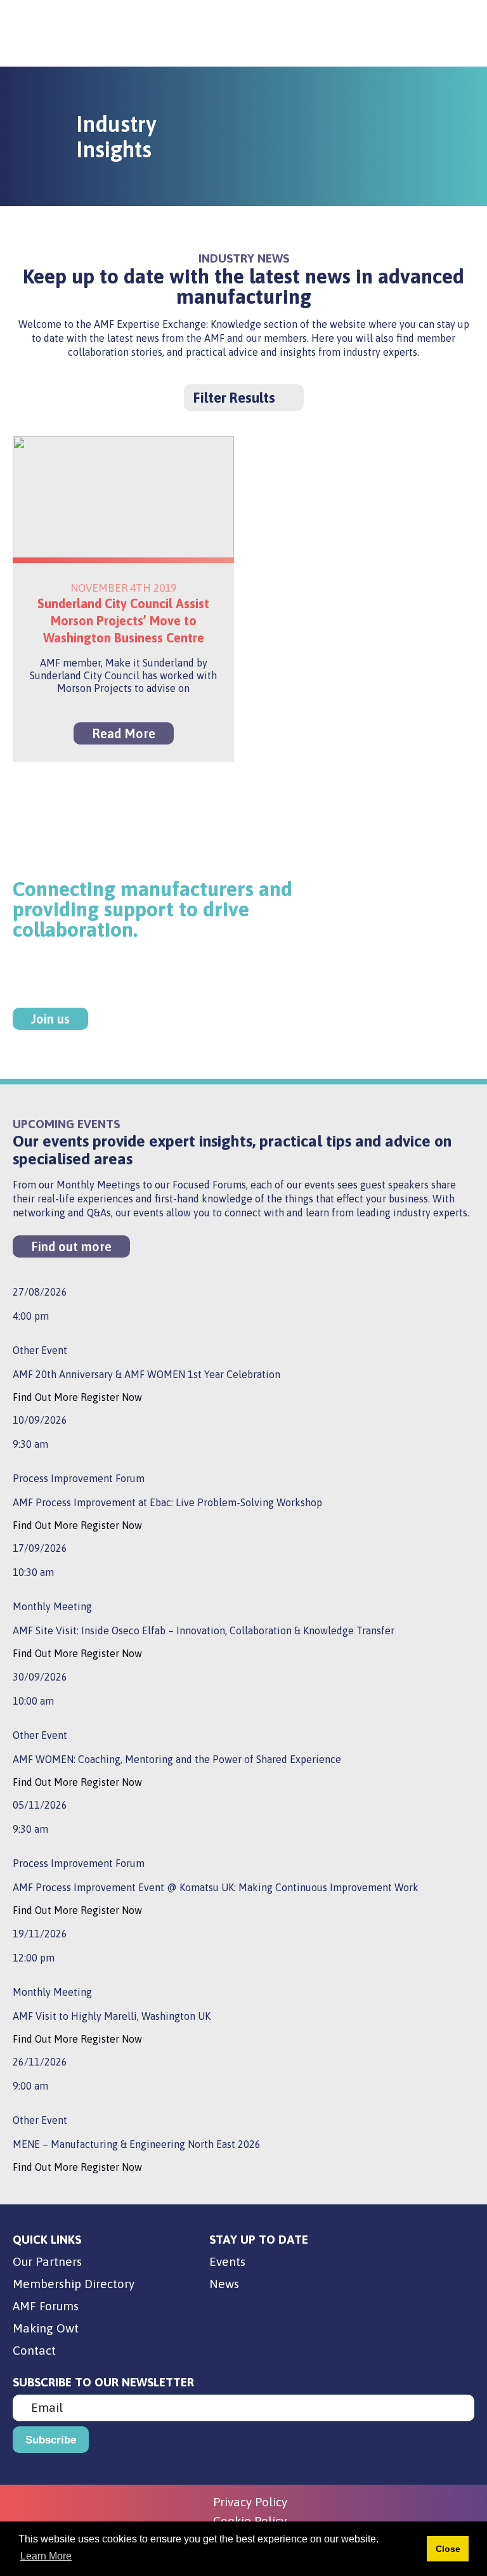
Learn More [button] (46, 2556)
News (224, 2284)
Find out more (71, 1246)
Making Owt (46, 2328)
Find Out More (47, 1397)
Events (227, 2261)
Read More (124, 733)
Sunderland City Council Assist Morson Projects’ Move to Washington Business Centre (123, 621)
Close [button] (448, 2549)
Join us (50, 1019)
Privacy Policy (250, 2502)
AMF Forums (46, 2306)
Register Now (111, 1397)
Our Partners (47, 2261)
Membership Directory (74, 2284)
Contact (34, 2350)
